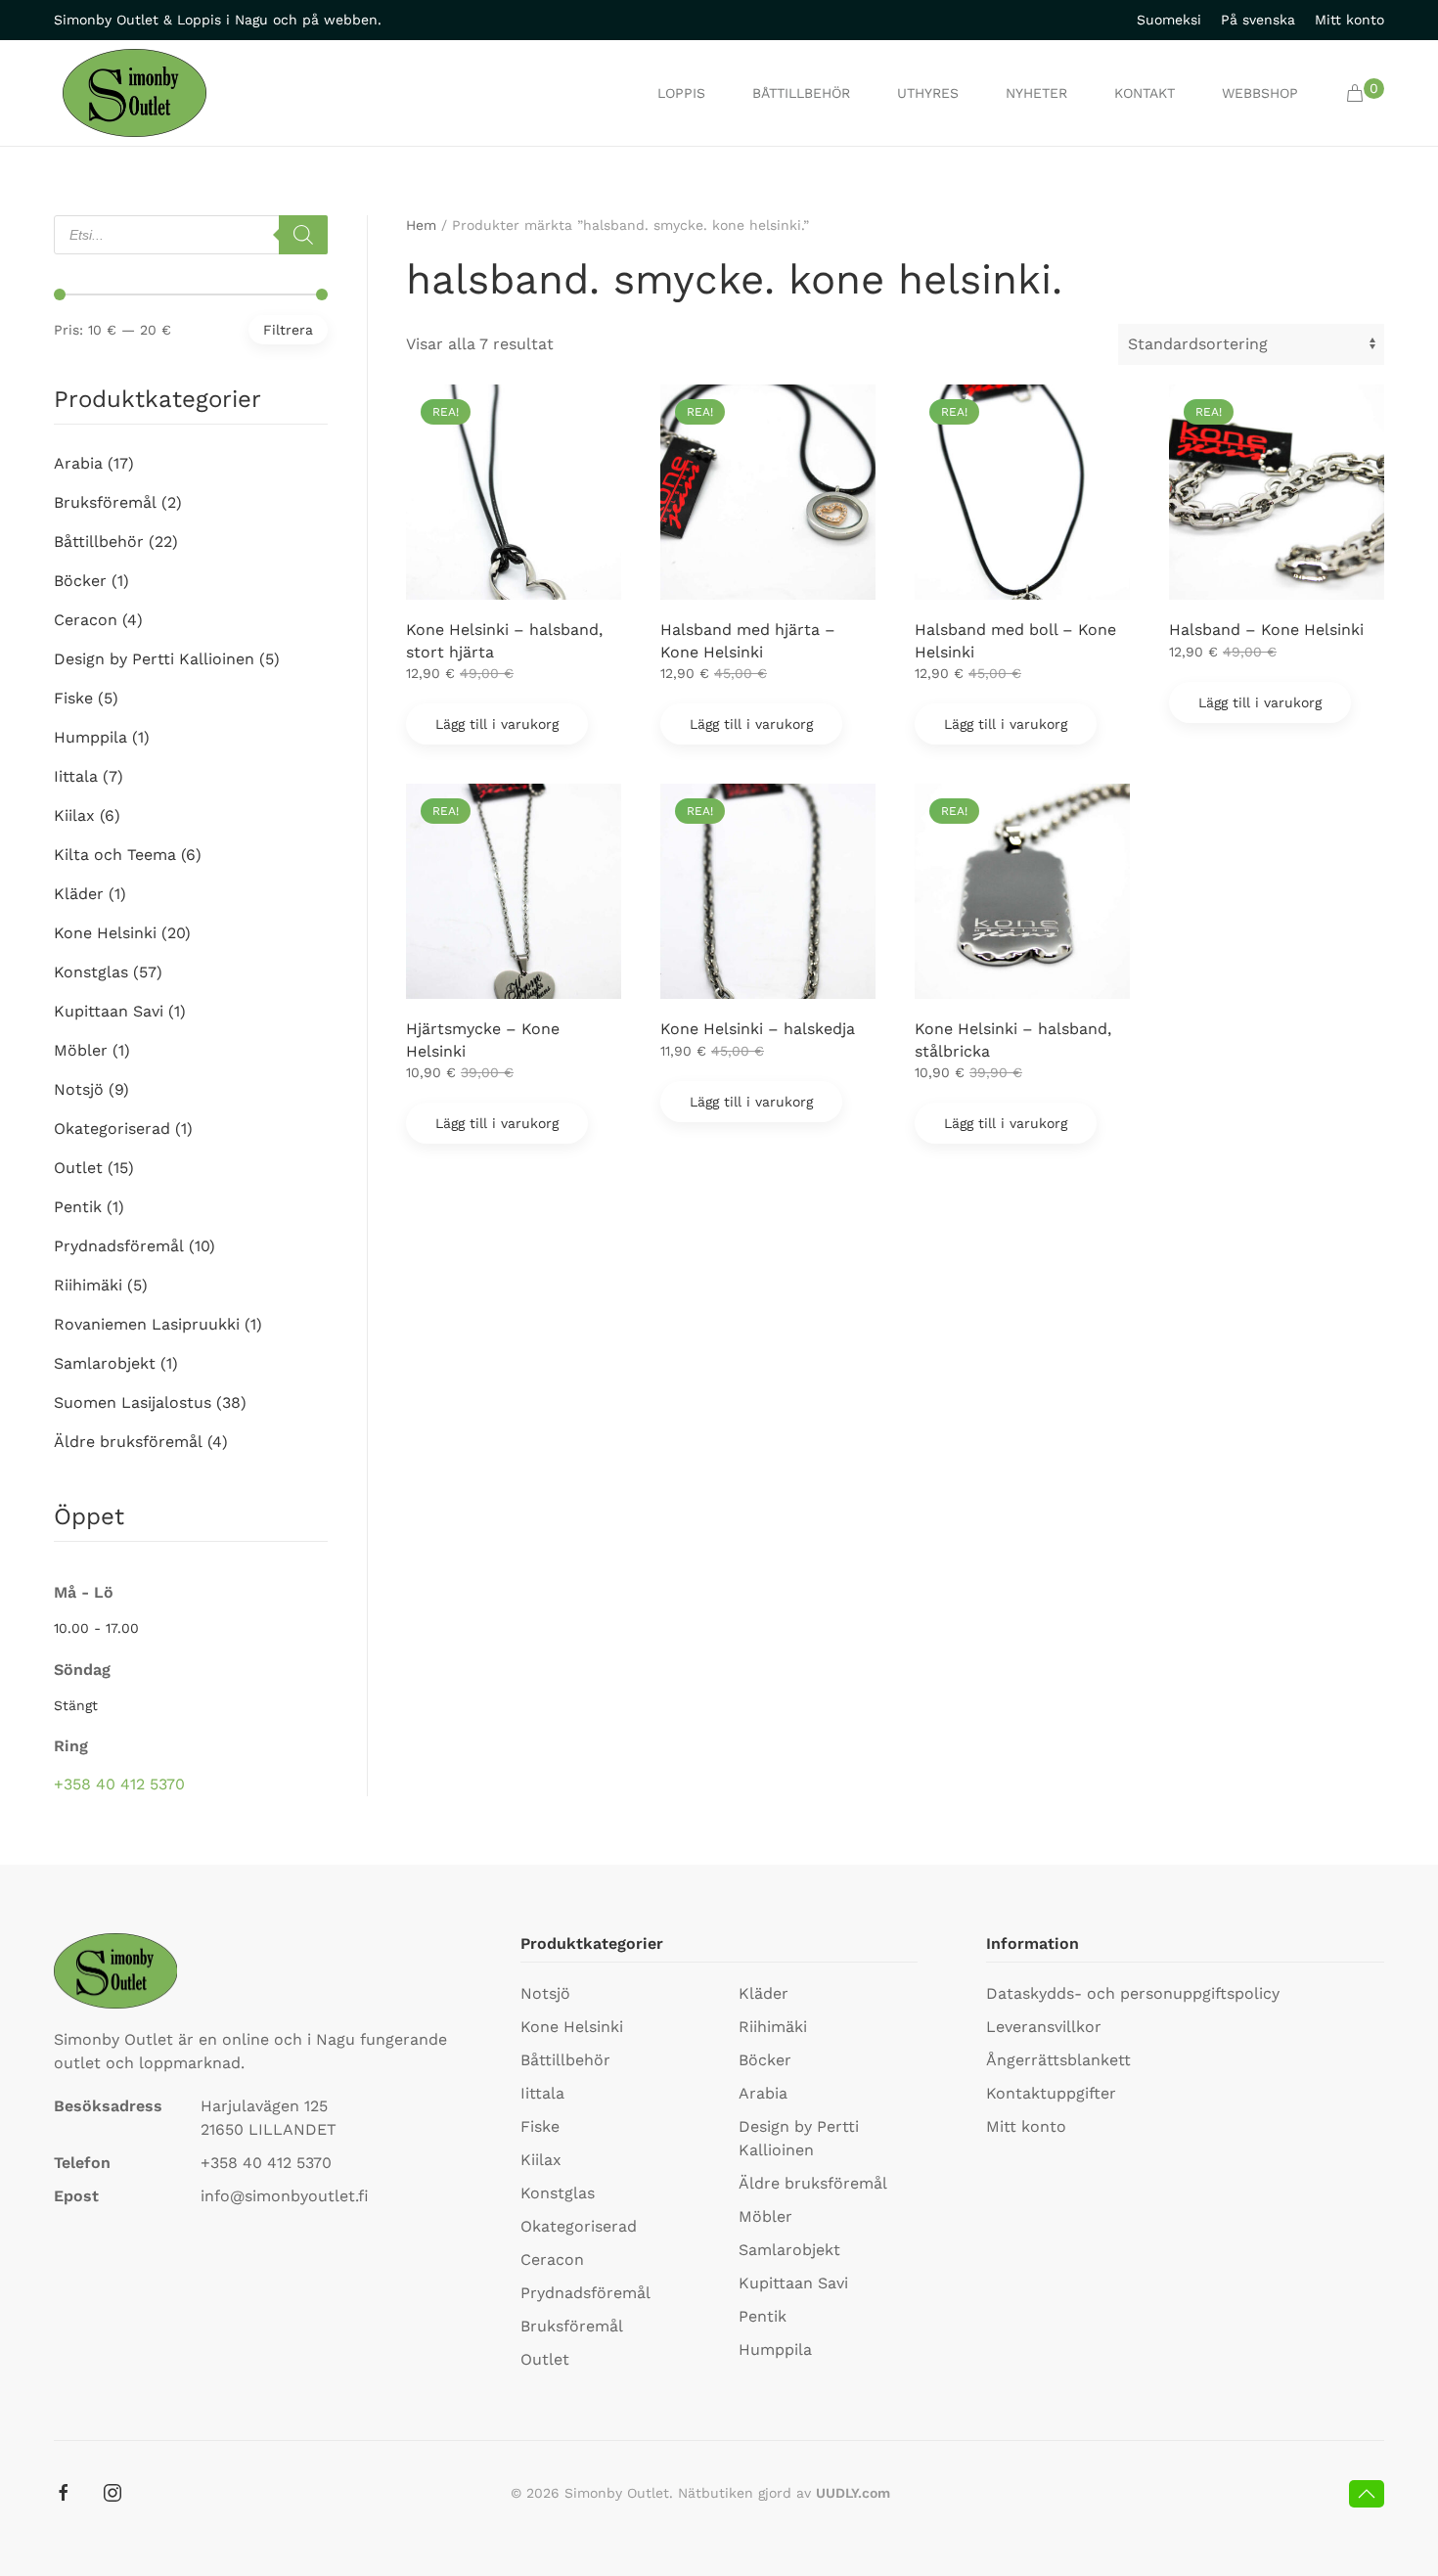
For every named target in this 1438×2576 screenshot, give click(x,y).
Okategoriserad (112, 1129)
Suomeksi (1169, 20)
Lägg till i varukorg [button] (497, 724)
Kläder (79, 894)
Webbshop (1260, 93)
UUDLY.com (853, 2493)
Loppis (681, 93)
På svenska (1258, 20)
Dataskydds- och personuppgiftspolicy (1133, 1993)
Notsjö (79, 1089)
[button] (1365, 93)
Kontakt (1145, 93)
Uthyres (928, 93)
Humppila (90, 737)
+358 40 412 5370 (119, 1784)
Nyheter (1036, 93)
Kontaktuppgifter (1051, 2093)
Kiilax (74, 815)
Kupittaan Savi (109, 1011)
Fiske (73, 698)
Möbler (81, 1050)
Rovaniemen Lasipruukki (147, 1324)
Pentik (78, 1207)
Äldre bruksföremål (128, 1442)
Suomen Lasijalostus (133, 1402)
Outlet (78, 1168)
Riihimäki (88, 1285)
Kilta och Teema (115, 855)
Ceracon (86, 620)
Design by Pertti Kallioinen (154, 659)
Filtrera (288, 330)
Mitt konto (1349, 20)
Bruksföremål (105, 502)
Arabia (78, 463)
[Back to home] (135, 93)
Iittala (76, 776)
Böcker (80, 581)
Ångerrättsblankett (1058, 2060)
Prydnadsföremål (119, 1246)
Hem (421, 225)
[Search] (303, 235)
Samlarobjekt (105, 1363)
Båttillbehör (801, 93)
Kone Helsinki (105, 933)
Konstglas (91, 972)
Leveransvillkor (1044, 2027)
